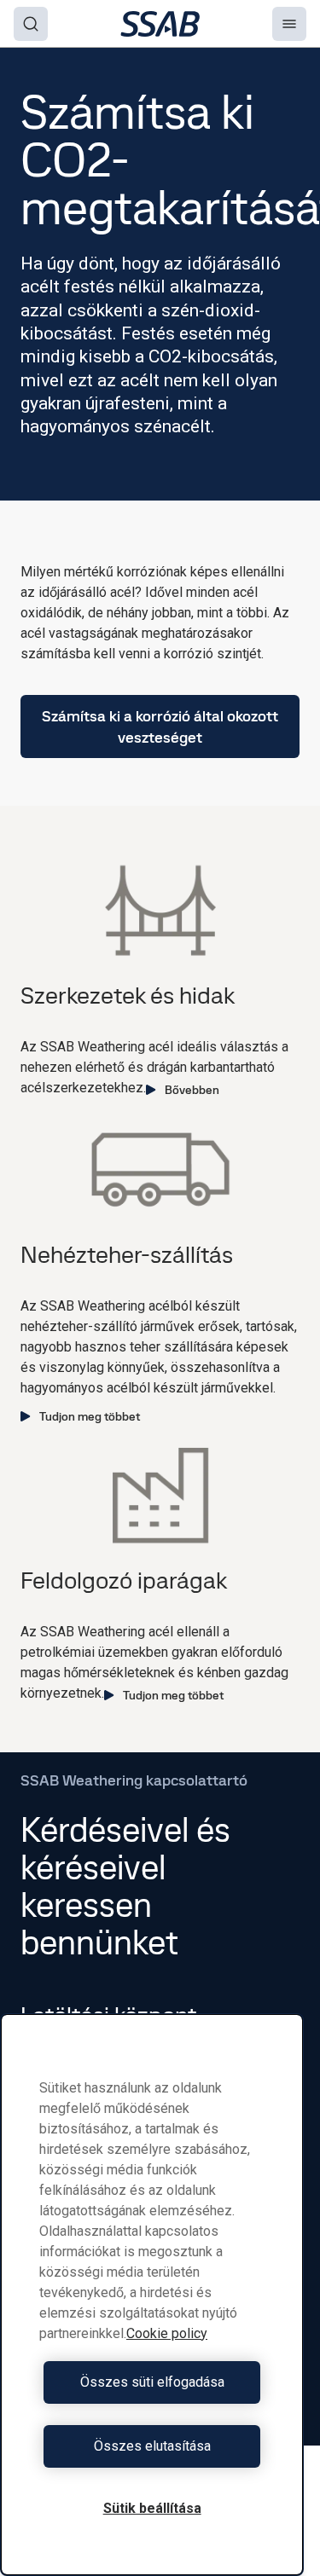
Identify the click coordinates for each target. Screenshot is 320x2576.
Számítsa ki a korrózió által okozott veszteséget (160, 726)
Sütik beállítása (152, 2508)
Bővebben (192, 1090)
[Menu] (289, 24)
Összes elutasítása (152, 2446)
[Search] (31, 24)
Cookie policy (167, 2333)
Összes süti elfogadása (152, 2382)
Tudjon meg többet (90, 1416)
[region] (152, 2295)
